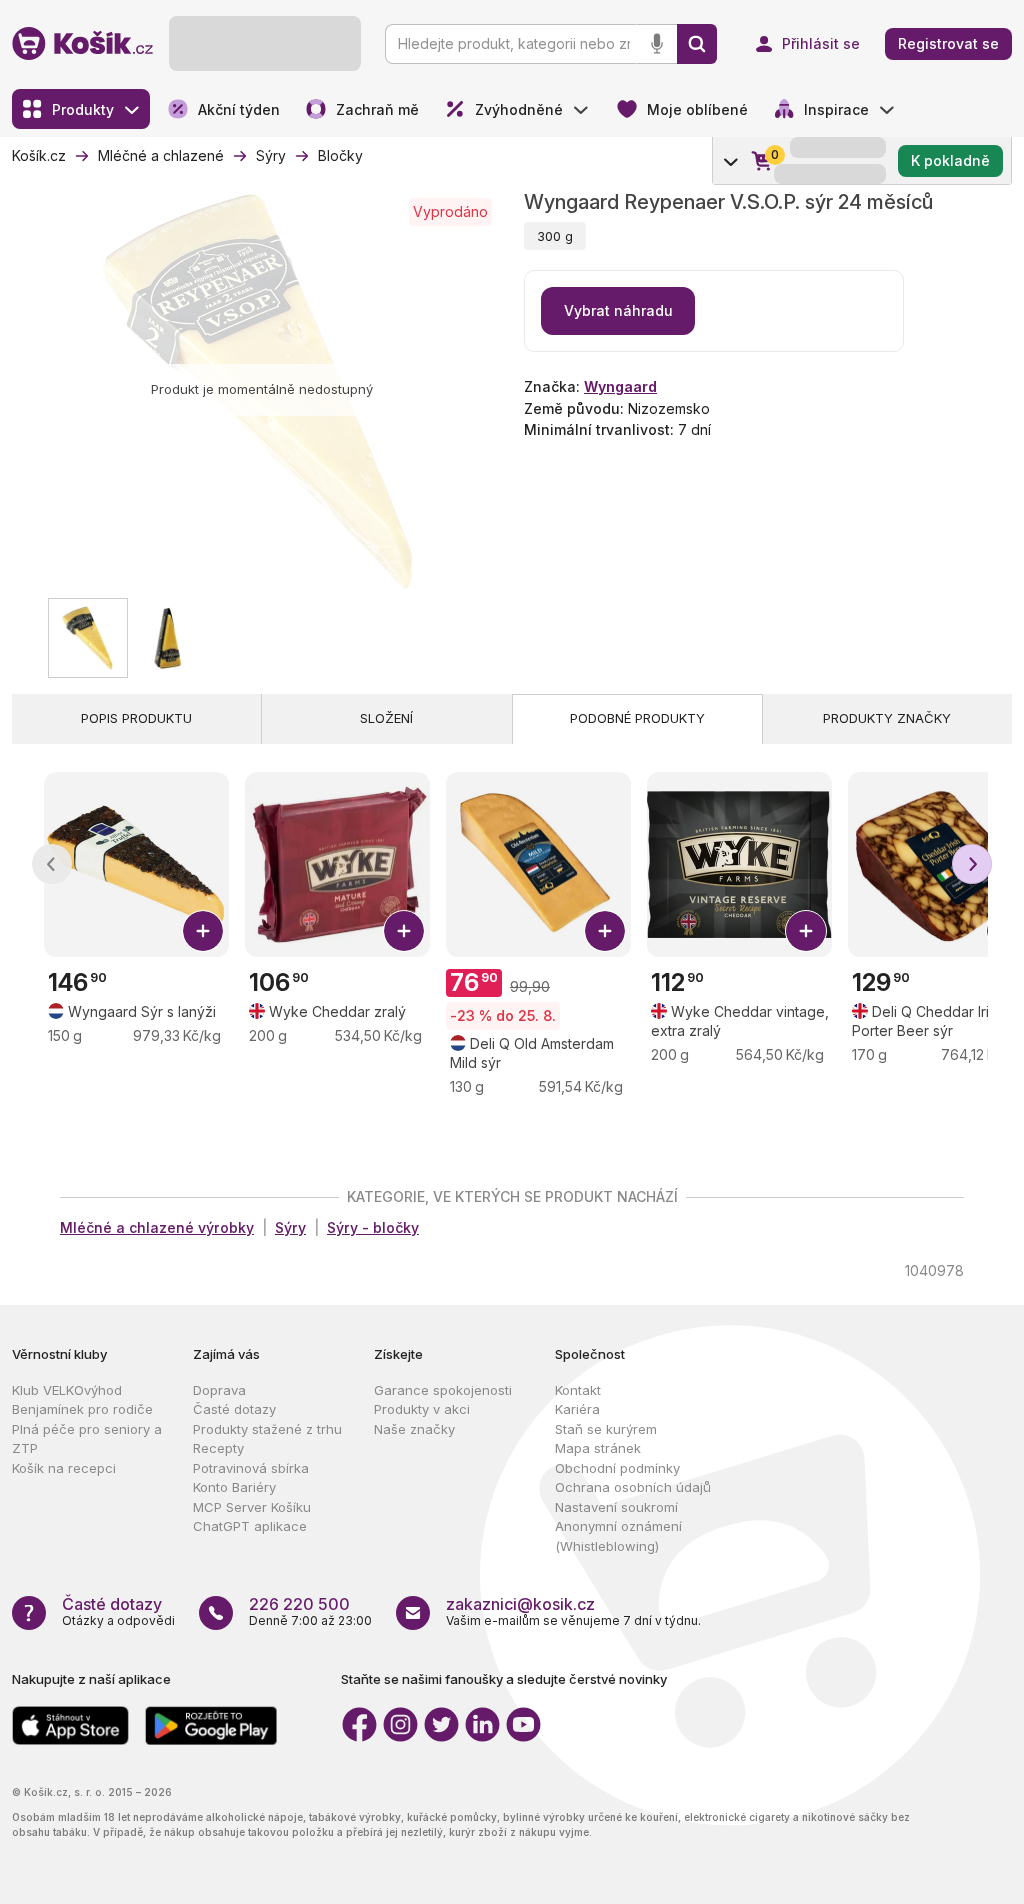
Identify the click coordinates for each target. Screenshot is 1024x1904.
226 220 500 (299, 1604)
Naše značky (414, 1429)
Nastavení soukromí (616, 1507)
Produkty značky (887, 718)
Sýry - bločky (373, 1227)
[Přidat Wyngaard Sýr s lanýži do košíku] (203, 931)
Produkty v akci (422, 1409)
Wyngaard (620, 386)
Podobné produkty (637, 718)
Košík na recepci (64, 1468)
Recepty (218, 1448)
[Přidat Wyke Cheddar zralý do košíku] (404, 931)
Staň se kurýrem (606, 1429)
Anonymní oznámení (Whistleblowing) (618, 1536)
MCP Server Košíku (252, 1507)
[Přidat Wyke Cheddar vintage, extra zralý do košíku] (806, 931)
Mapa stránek (598, 1448)
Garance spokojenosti (443, 1390)
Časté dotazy (234, 1409)
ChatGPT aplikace (250, 1526)
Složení (386, 718)
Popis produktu (136, 718)
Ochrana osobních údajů (633, 1487)
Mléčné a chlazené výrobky (157, 1227)
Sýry (290, 1227)
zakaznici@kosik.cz (520, 1604)
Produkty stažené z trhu (267, 1429)
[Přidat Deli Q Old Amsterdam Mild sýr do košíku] (605, 931)
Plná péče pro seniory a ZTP (87, 1439)
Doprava (219, 1390)
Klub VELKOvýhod (67, 1390)
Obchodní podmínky (617, 1468)
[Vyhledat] (697, 44)
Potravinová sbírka (251, 1468)
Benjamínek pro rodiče (82, 1409)
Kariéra (577, 1409)
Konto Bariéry (234, 1487)
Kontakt (578, 1390)
